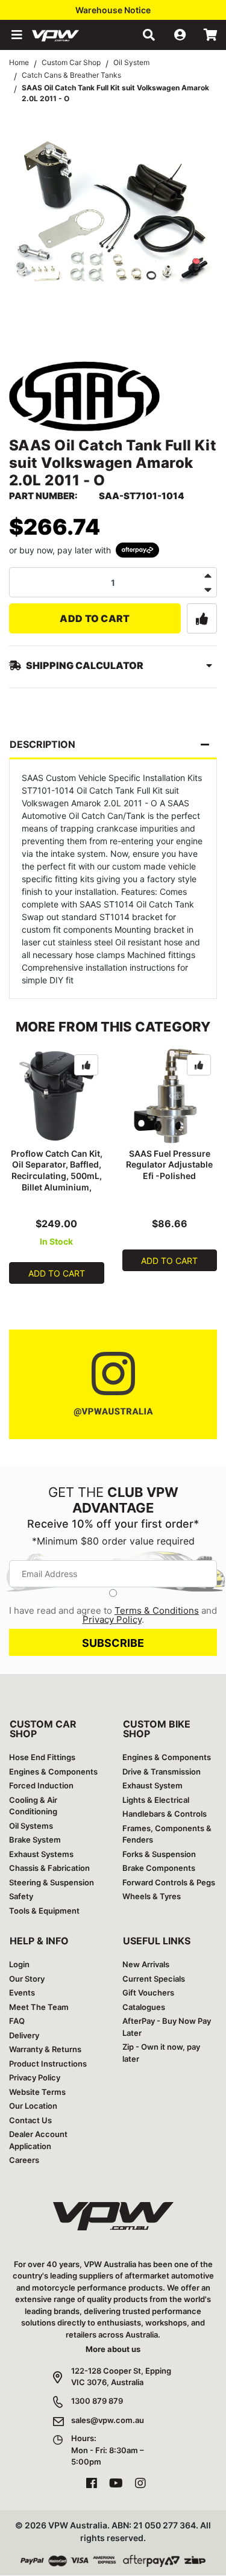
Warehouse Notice (113, 10)
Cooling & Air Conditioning (33, 1806)
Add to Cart (95, 618)
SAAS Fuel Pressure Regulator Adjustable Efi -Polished (169, 1165)
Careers (24, 2160)
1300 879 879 (97, 2401)
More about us (113, 2349)
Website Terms (37, 2092)
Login (19, 1964)
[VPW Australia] (71, 35)
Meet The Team (39, 2007)
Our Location (33, 2106)
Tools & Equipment (44, 1911)
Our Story (27, 1979)
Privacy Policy (112, 1619)
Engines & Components (53, 1772)
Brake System (35, 1840)
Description (42, 744)
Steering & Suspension (52, 1882)
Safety (21, 1896)
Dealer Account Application (38, 2140)
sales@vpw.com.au (108, 2420)
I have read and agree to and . (113, 1615)
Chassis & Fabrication (49, 1868)
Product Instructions (48, 2064)
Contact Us (30, 2120)
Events (22, 1993)
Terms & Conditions (157, 1610)
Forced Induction (41, 1785)
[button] (16, 35)
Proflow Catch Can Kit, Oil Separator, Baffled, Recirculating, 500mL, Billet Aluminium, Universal (57, 1176)
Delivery (24, 2035)
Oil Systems (31, 1826)
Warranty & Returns (45, 2049)
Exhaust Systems (41, 1854)
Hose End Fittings (42, 1757)
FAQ (17, 2021)
